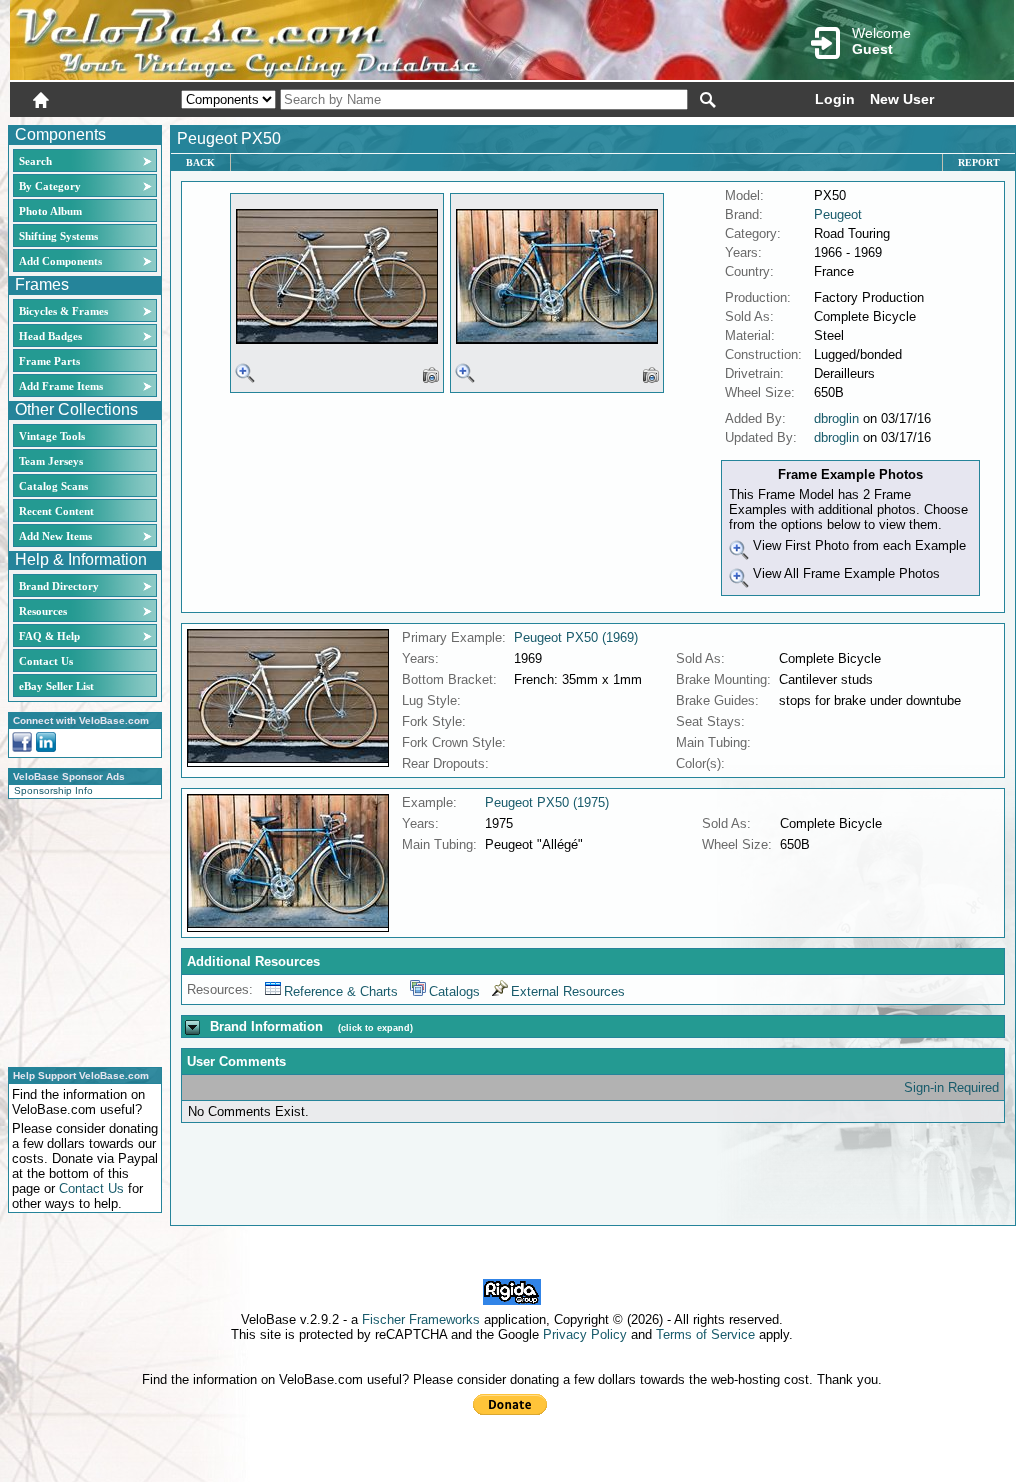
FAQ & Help (49, 636)
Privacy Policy (585, 1334)
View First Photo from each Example (857, 545)
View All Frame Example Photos (844, 573)
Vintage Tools (52, 436)
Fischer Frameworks (421, 1319)
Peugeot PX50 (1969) (576, 637)
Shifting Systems (58, 236)
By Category (50, 186)
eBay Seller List (56, 686)
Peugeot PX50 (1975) (547, 802)
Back (200, 162)
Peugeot (838, 214)
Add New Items (55, 536)
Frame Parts (49, 361)
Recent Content (56, 511)
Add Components (60, 261)
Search (35, 161)
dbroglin (836, 418)
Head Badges (50, 336)
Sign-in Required (951, 1087)
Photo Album (50, 211)
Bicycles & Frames (65, 311)
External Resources (568, 991)
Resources (43, 611)
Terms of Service (705, 1334)
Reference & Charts (341, 991)
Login (835, 99)
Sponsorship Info (53, 790)
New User (902, 99)
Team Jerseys (51, 461)
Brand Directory (59, 586)
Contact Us (46, 661)
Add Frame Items (61, 386)
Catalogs (454, 991)
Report (979, 162)
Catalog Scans (53, 486)
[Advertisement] (79, 930)
